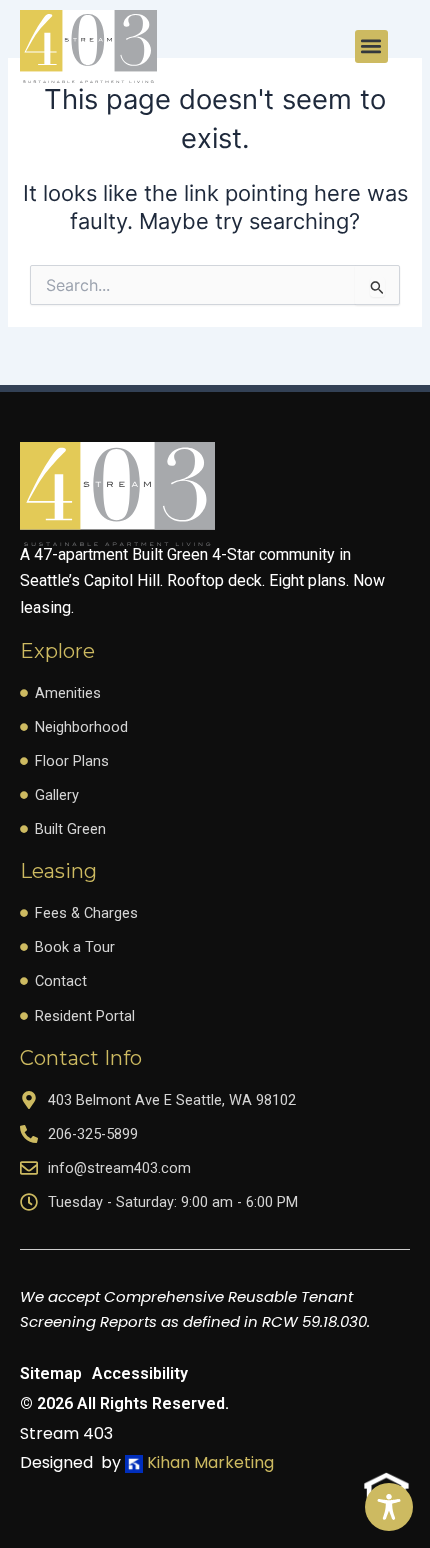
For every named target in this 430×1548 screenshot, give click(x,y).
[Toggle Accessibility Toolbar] (389, 1507)
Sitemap (51, 1373)
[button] (371, 46)
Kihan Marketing (208, 1462)
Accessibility (140, 1373)
